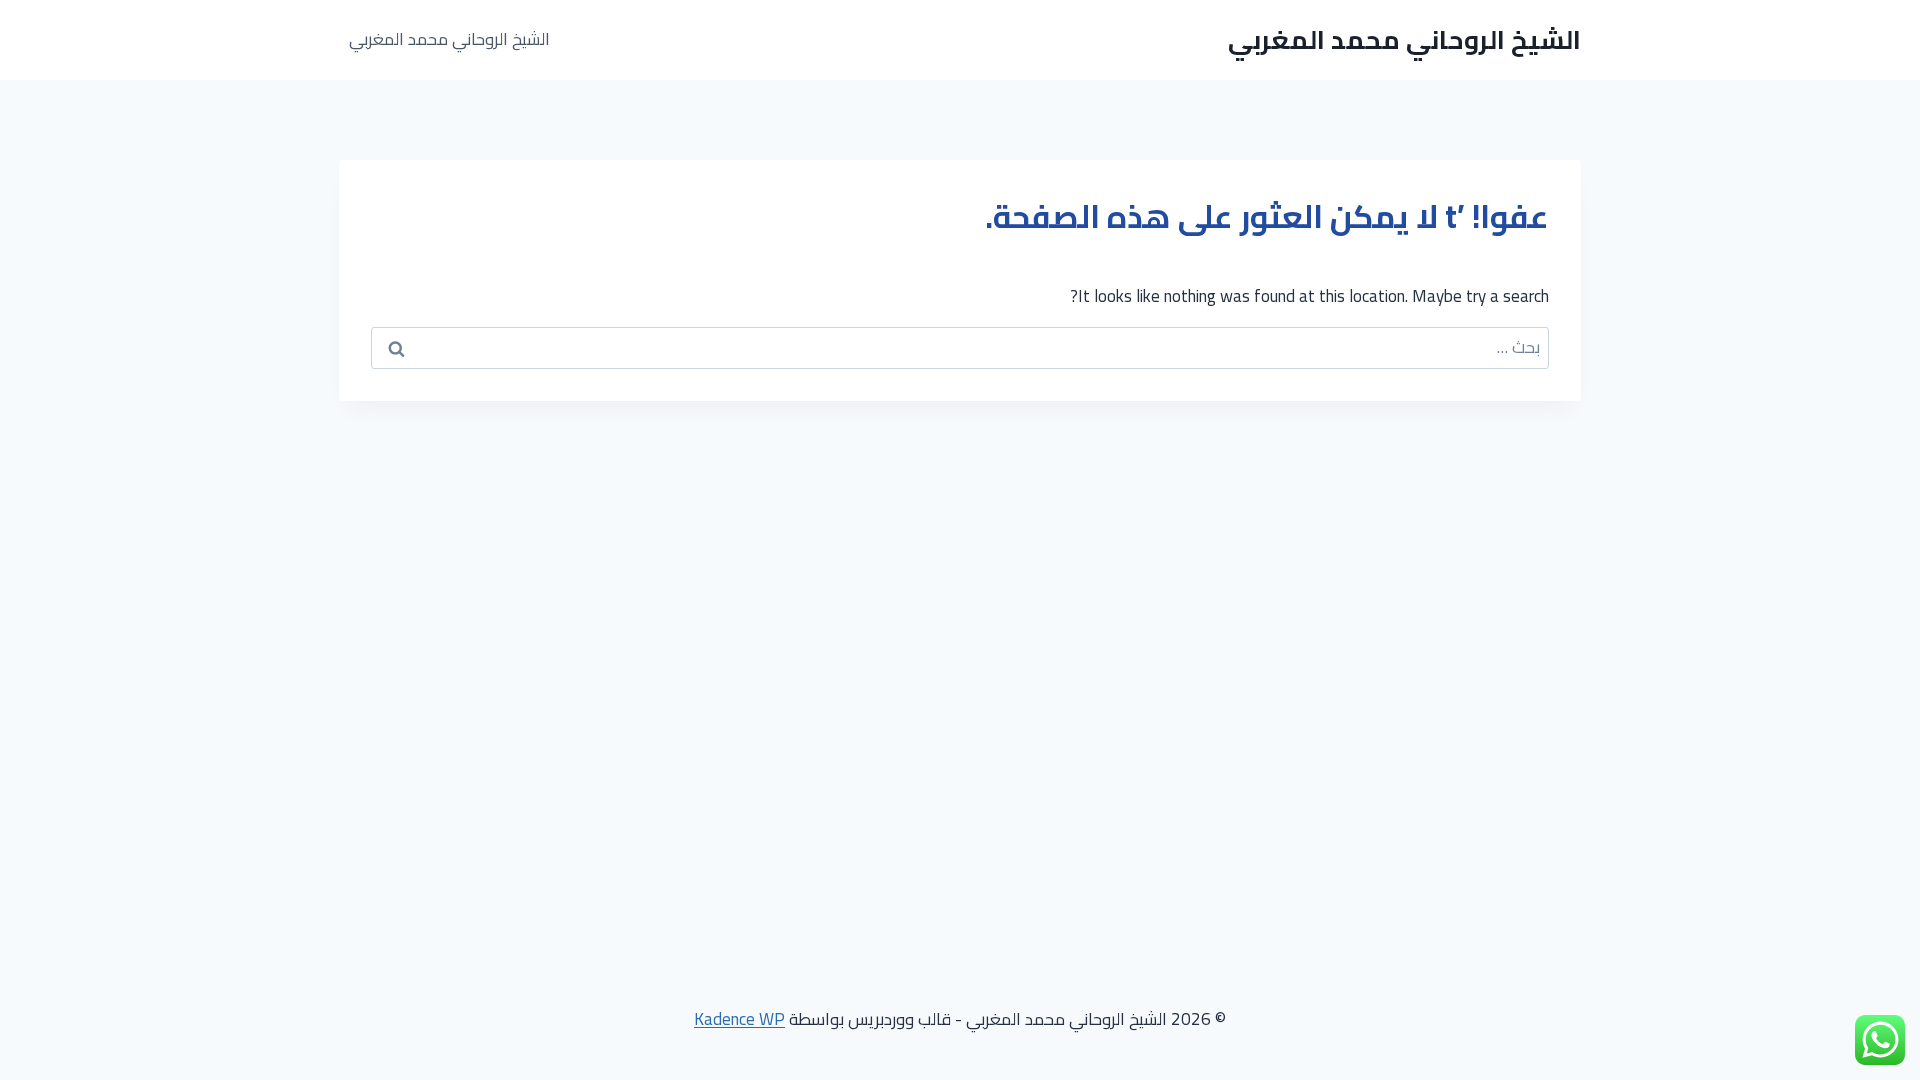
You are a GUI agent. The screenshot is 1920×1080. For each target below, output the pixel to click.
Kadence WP (739, 1019)
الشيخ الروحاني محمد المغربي (449, 39)
